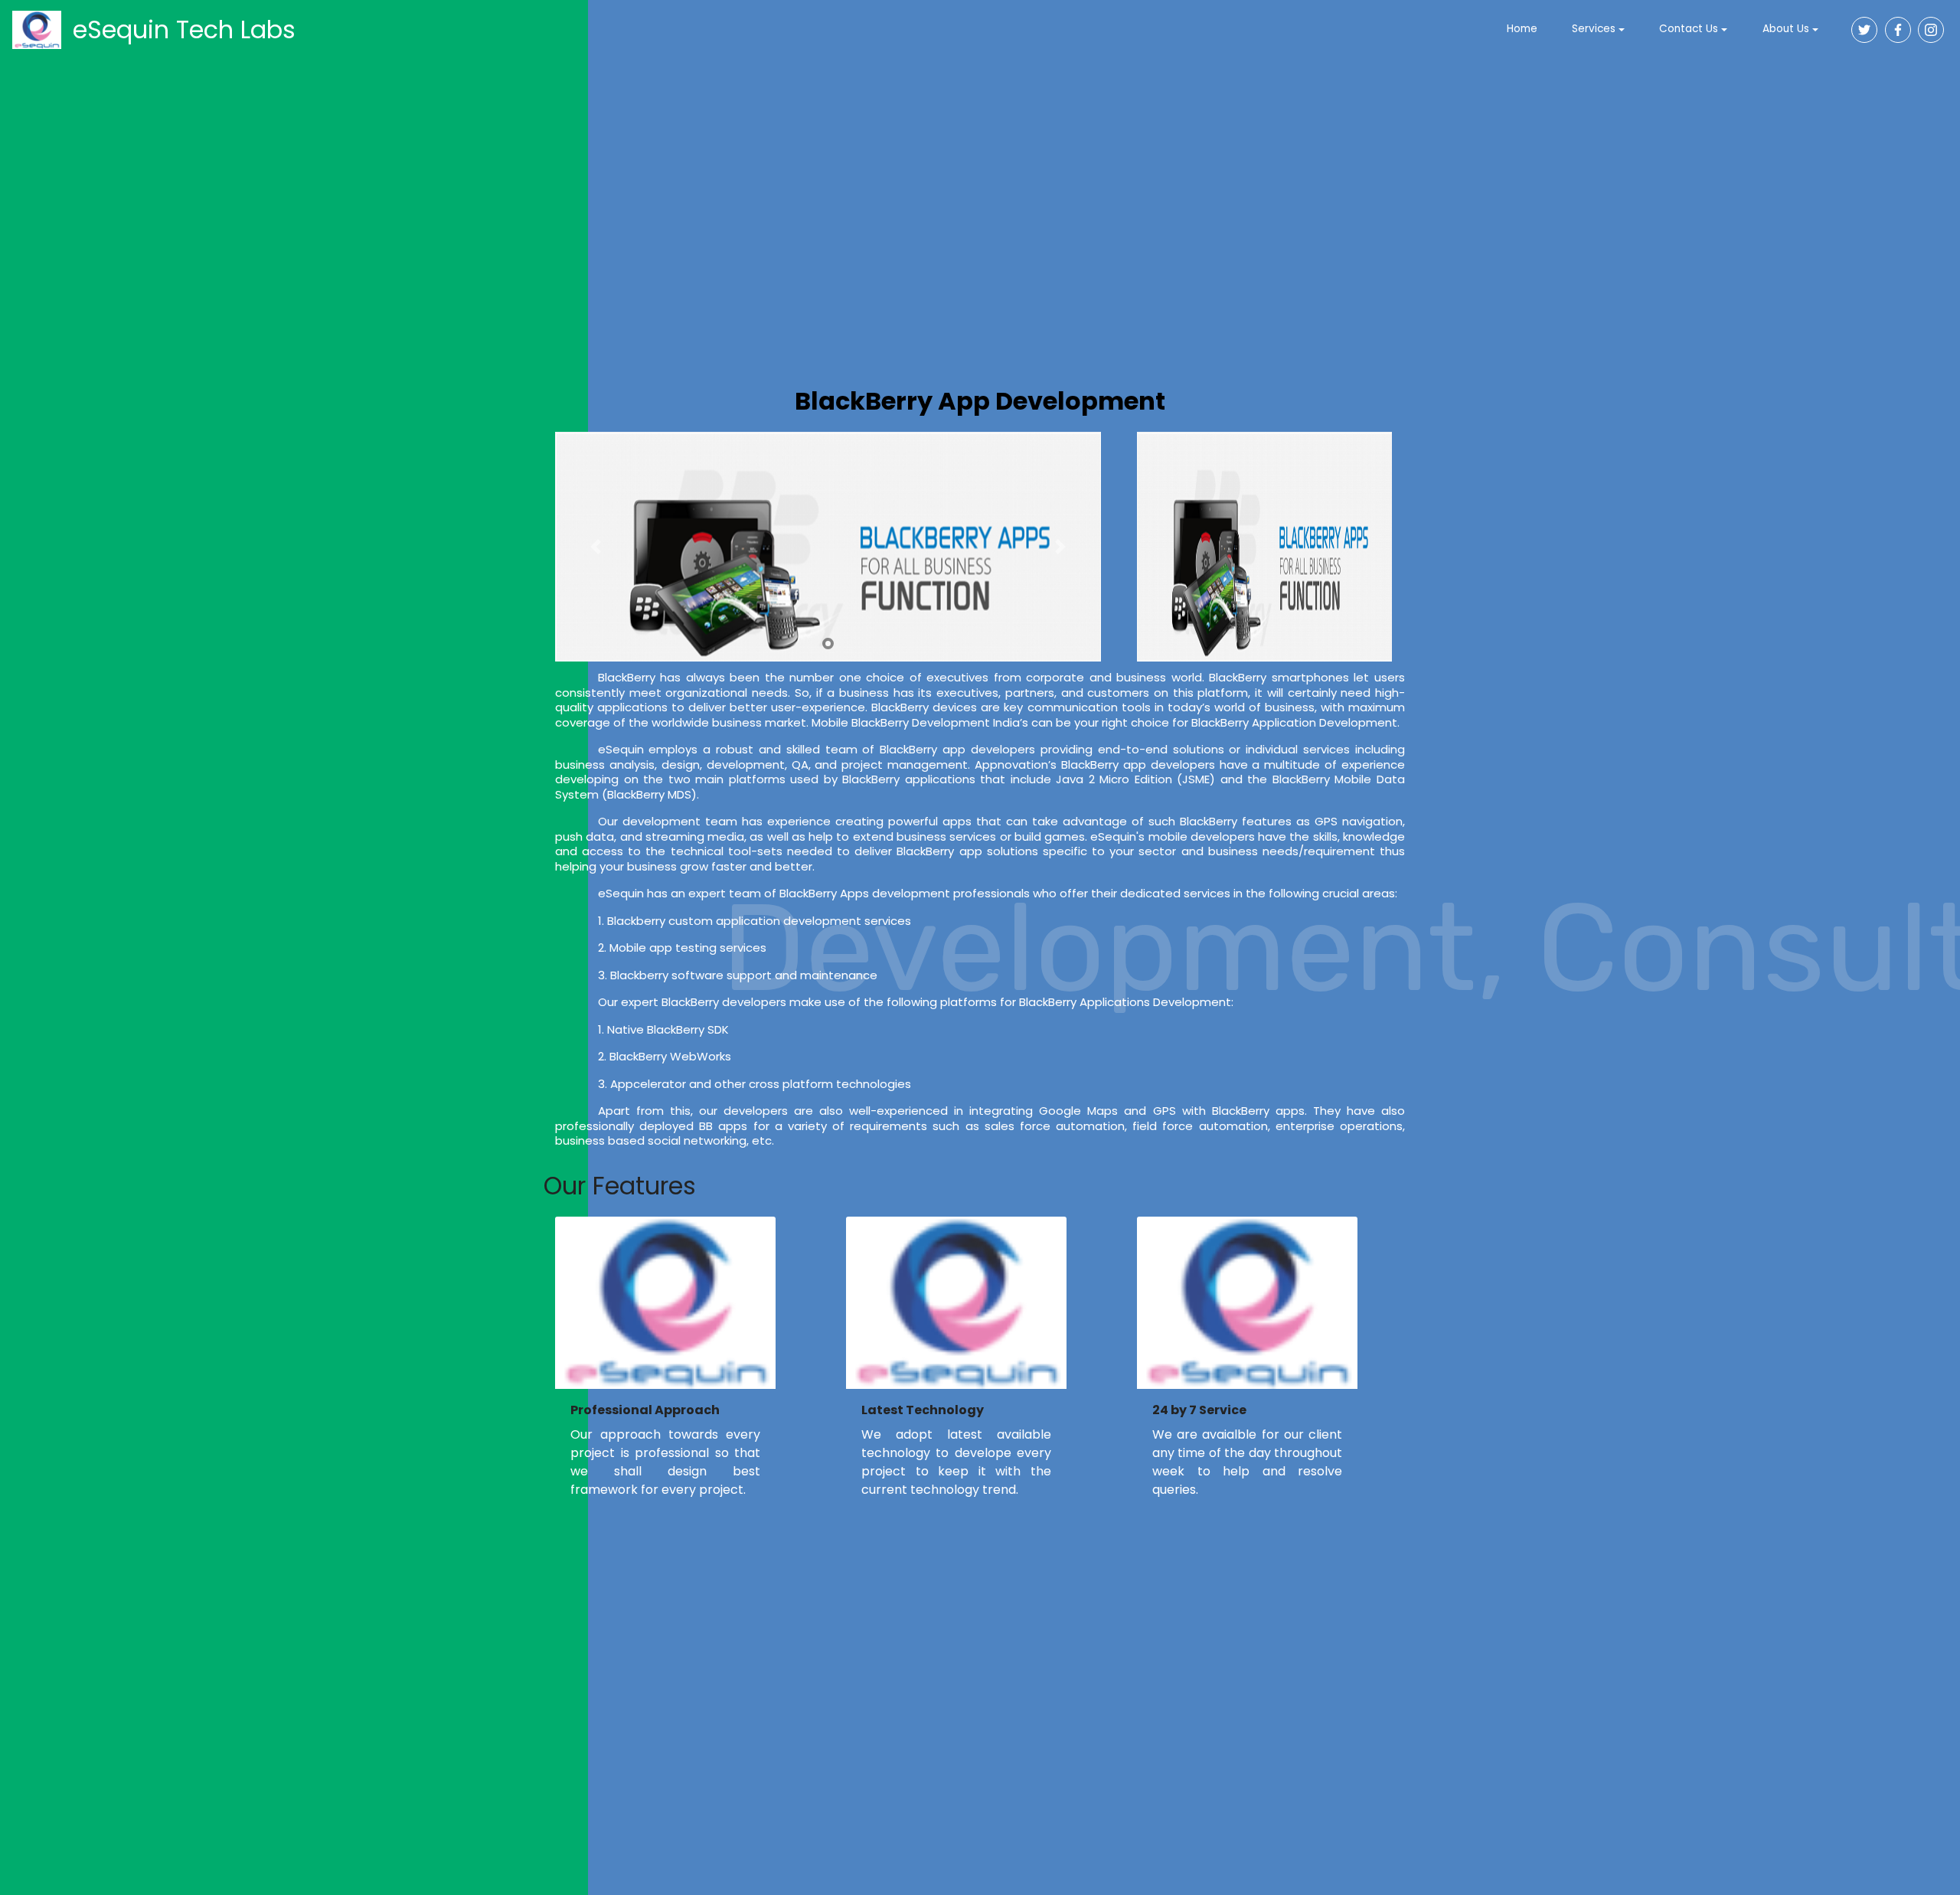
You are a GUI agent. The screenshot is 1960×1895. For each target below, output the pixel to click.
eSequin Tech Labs (184, 29)
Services (1594, 29)
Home (1522, 29)
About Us (1786, 29)
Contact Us (1689, 29)
